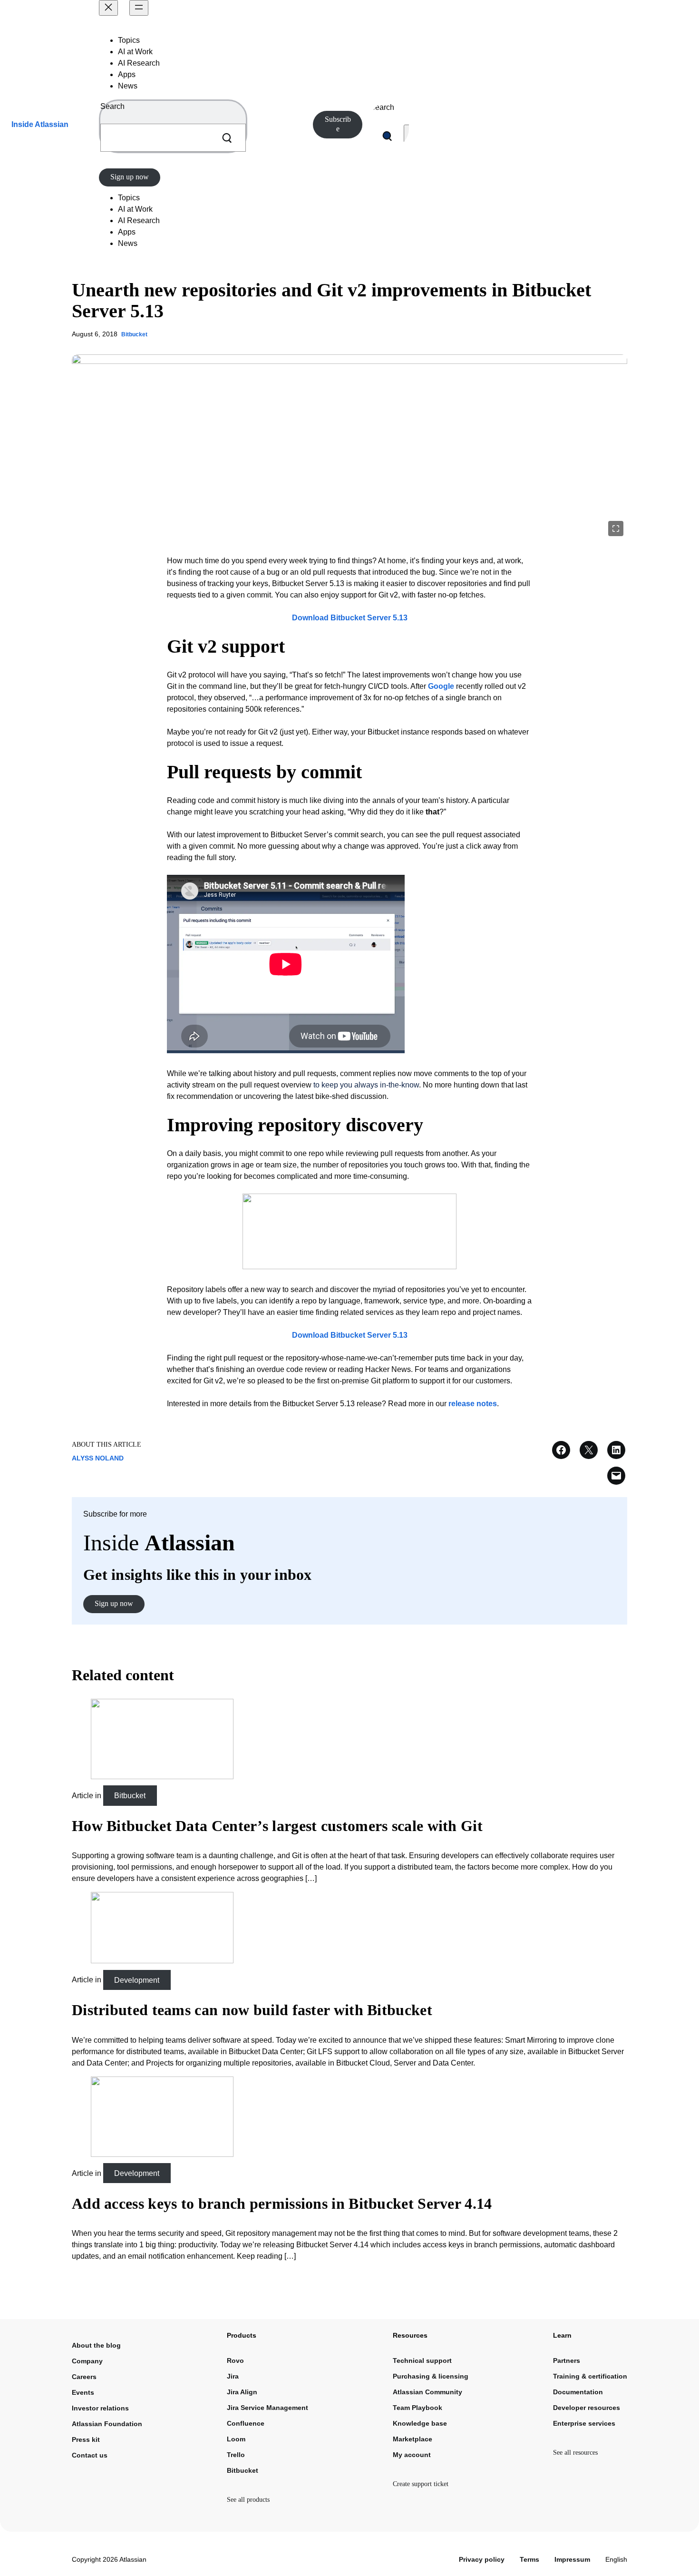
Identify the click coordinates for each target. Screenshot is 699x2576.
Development (137, 1980)
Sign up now (130, 177)
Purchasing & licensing (431, 2376)
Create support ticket (421, 2484)
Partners (567, 2361)
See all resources (575, 2453)
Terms (529, 2559)
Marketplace (413, 2439)
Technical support (422, 2361)
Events (83, 2392)
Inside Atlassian (40, 124)
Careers (84, 2377)
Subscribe (338, 124)
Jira (233, 2376)
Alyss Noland (98, 1458)
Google (441, 686)
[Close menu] (108, 8)
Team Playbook (417, 2408)
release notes (473, 1404)
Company (87, 2361)
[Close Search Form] (408, 136)
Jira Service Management (267, 2408)
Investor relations (100, 2408)
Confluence (246, 2423)
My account (412, 2455)
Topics (129, 40)
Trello (236, 2455)
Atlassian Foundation (107, 2424)
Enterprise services (584, 2423)
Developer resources (587, 2408)
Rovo (235, 2361)
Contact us (90, 2455)
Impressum (572, 2559)
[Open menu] (139, 8)
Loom (236, 2439)
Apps (127, 74)
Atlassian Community (427, 2392)
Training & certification (590, 2376)
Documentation (578, 2392)
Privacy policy (482, 2559)
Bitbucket (134, 334)
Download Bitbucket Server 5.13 (350, 618)
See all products (248, 2500)
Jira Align (242, 2392)
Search (112, 106)
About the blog (96, 2345)
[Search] (227, 138)
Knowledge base (420, 2423)
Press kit (86, 2439)
